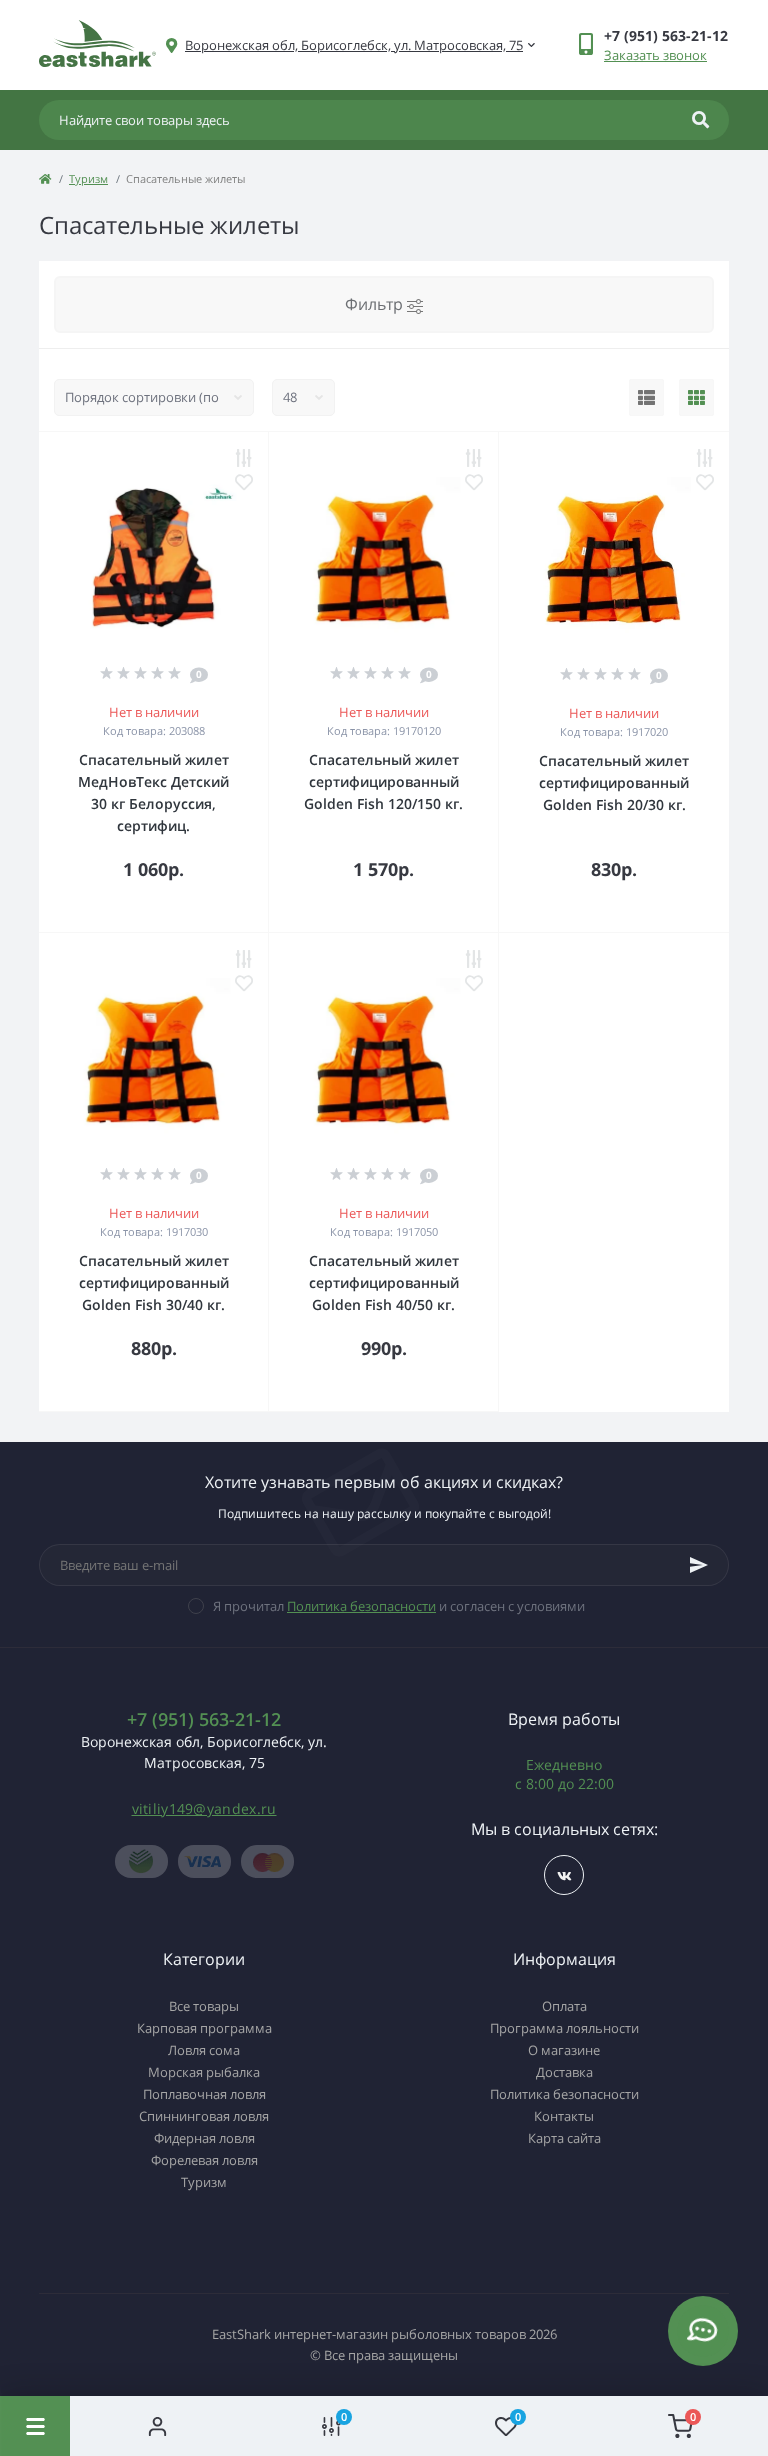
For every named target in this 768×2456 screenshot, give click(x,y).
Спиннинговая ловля (204, 2116)
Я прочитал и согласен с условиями (399, 1606)
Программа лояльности (564, 2028)
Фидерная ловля (204, 2138)
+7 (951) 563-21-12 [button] (204, 1719)
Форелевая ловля (204, 2160)
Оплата (564, 2006)
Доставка (564, 2072)
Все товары (204, 2006)
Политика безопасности (361, 1606)
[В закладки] (244, 482)
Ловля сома (204, 2050)
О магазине (564, 2050)
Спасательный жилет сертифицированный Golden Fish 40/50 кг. (384, 1282)
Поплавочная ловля (204, 2094)
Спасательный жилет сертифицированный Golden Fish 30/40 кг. (154, 1282)
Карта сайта (564, 2138)
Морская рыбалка (204, 2072)
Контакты (564, 2116)
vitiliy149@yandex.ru (204, 1808)
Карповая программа (204, 2028)
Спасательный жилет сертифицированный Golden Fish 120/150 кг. (383, 781)
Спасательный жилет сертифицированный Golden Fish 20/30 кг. (614, 782)
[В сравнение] (244, 458)
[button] (354, 45)
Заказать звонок (655, 55)
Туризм (88, 178)
